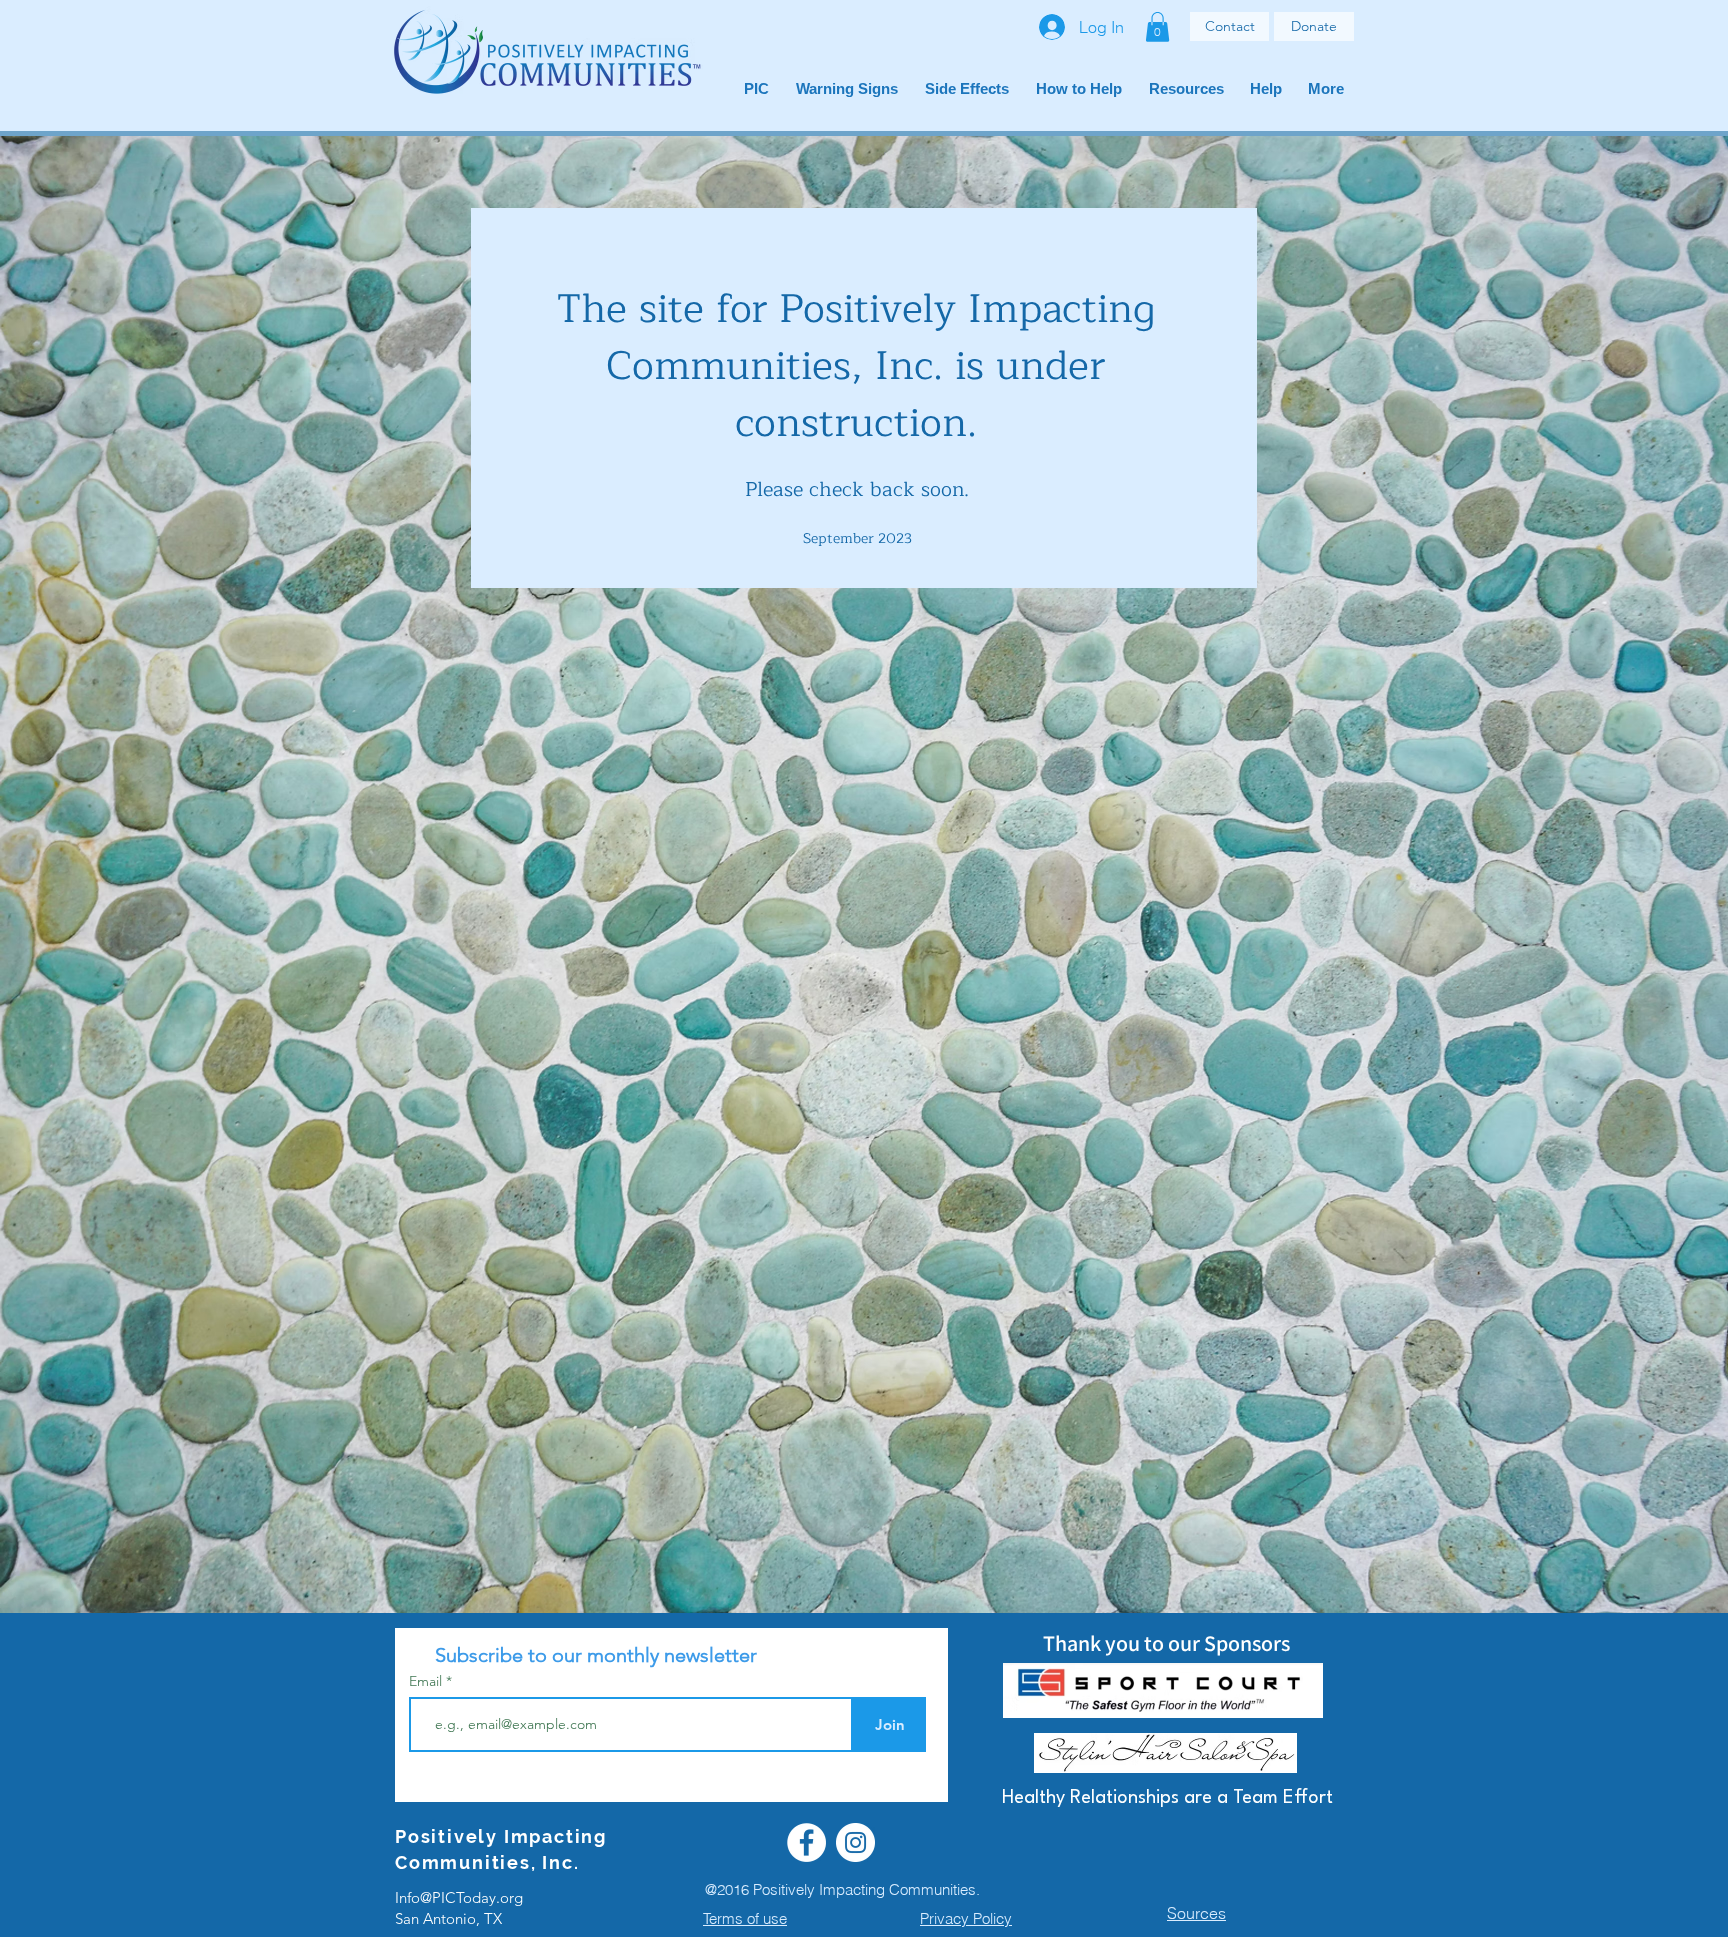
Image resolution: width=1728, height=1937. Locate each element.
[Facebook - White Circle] (806, 1842)
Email (427, 1681)
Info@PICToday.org (459, 1897)
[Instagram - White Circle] (855, 1842)
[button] (1157, 27)
